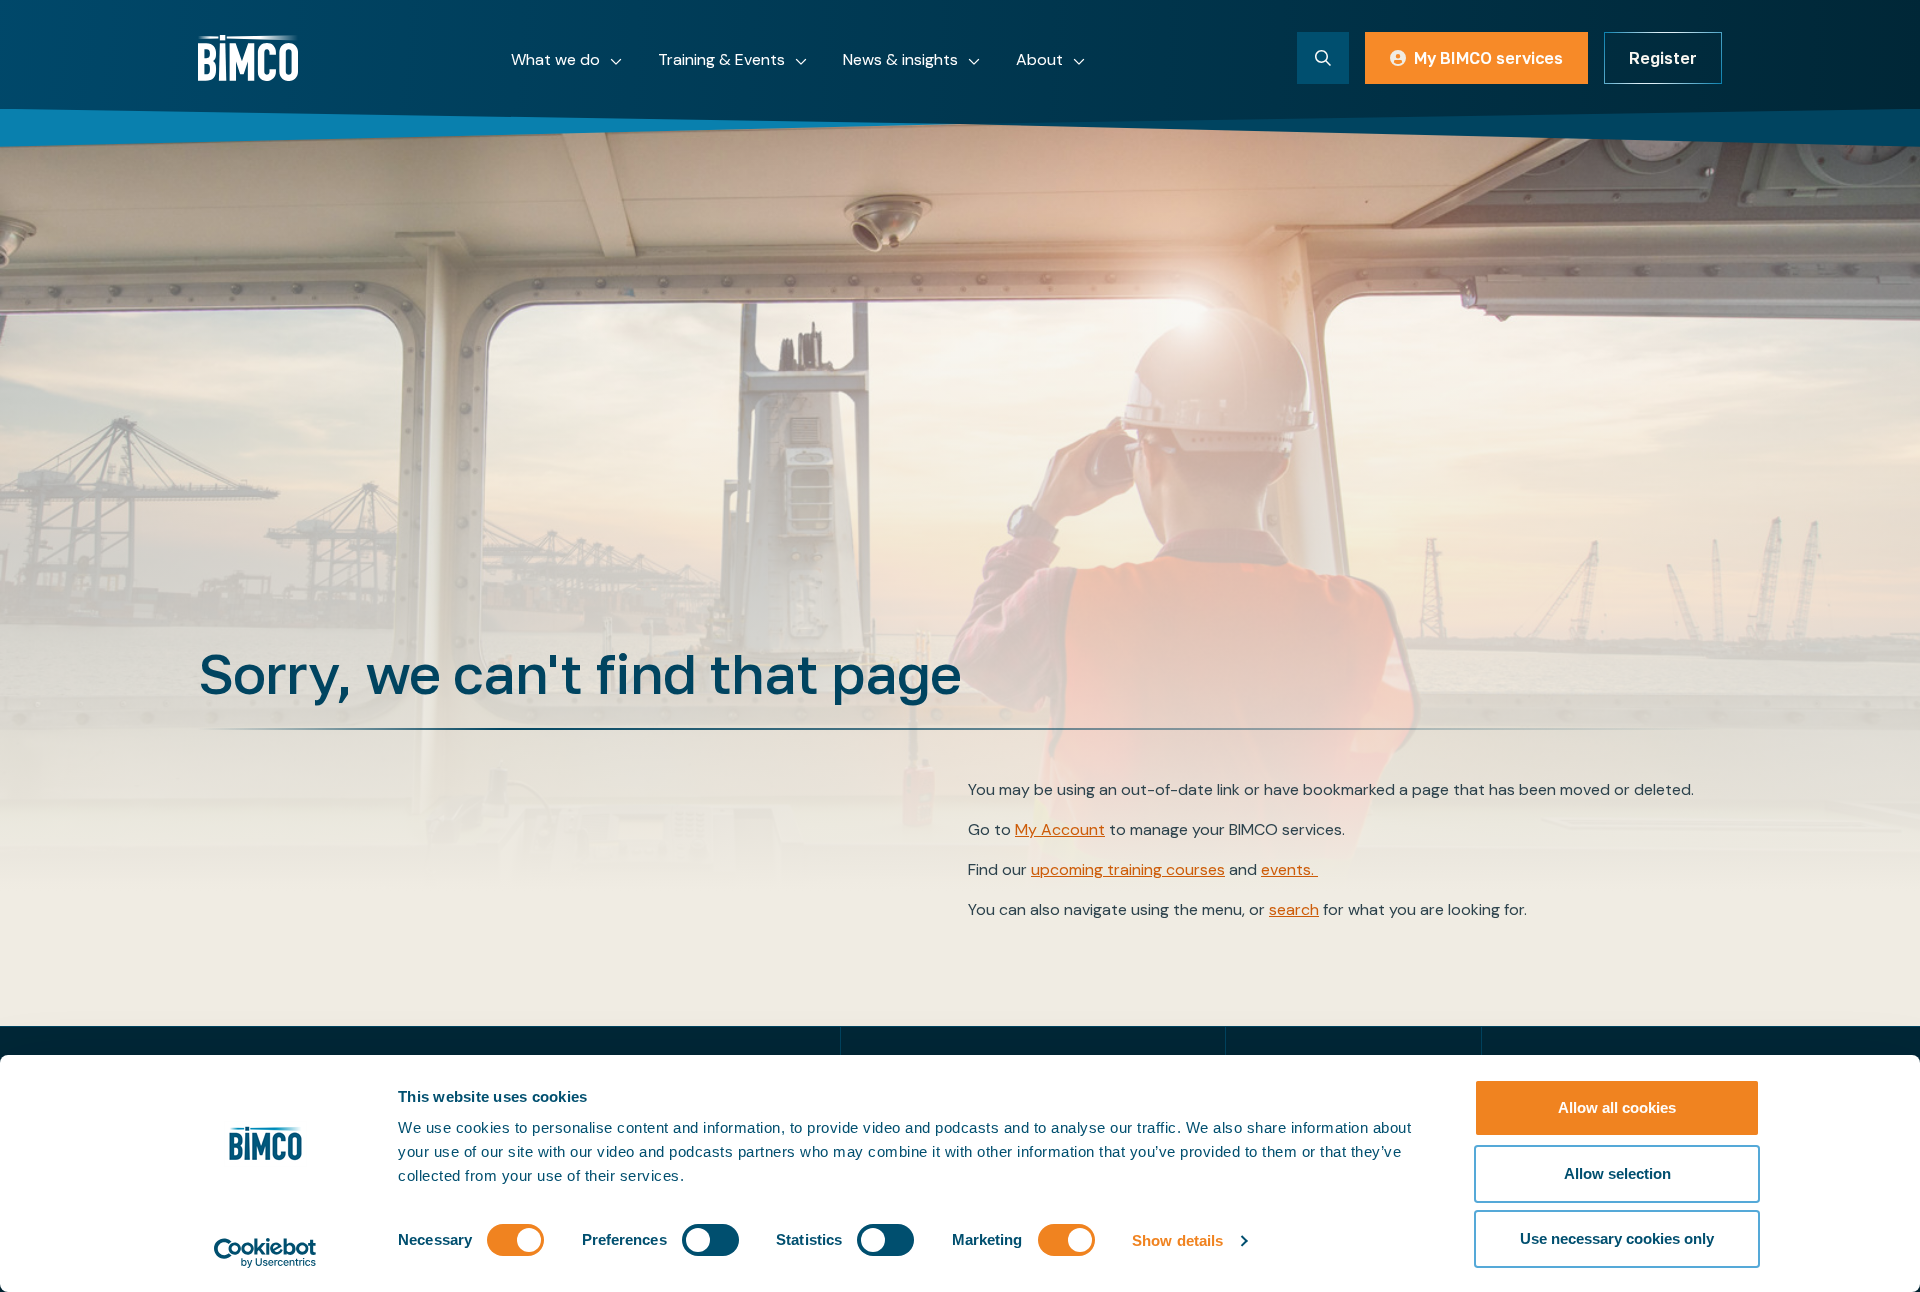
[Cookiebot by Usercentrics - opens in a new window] (265, 1253)
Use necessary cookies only (1617, 1238)
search (1294, 909)
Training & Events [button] (721, 59)
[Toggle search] (1323, 58)
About (1039, 59)
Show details (1177, 1240)
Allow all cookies (1617, 1107)
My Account (1060, 829)
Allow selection (1617, 1173)
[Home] (248, 58)
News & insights (900, 59)
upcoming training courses (1128, 869)
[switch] (710, 1240)
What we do (555, 59)
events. (1289, 869)
